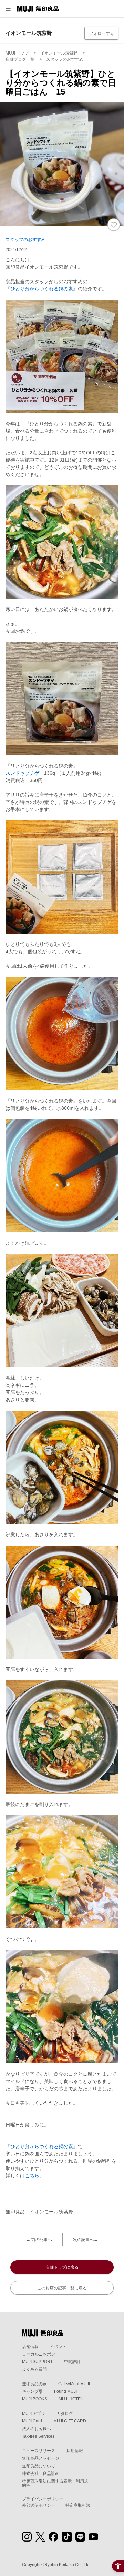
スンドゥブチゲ (22, 773)
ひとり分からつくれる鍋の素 (42, 289)
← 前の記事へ (39, 2240)
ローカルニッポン (39, 2354)
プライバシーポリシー (43, 2499)
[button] (8, 9)
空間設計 (72, 2362)
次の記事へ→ (85, 2240)
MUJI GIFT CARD (70, 2421)
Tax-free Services (38, 2436)
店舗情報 (30, 2347)
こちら (32, 2175)
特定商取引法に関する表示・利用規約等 (55, 2483)
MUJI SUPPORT (37, 2362)
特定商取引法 (78, 2505)
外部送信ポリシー (39, 2505)
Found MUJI (65, 2391)
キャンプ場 (32, 2391)
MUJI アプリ (34, 2414)
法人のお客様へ (37, 2429)
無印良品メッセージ (41, 2458)
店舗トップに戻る (62, 2267)
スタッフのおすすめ (26, 240)
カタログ (65, 2414)
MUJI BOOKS (35, 2399)
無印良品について (39, 2466)
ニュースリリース (39, 2451)
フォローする (102, 33)
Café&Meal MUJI (74, 2384)
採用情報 (75, 2451)
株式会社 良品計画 (41, 2474)
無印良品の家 (34, 2384)
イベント (58, 2347)
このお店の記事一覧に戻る (62, 2288)
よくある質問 (34, 2369)
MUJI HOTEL (71, 2399)
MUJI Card (32, 2421)
